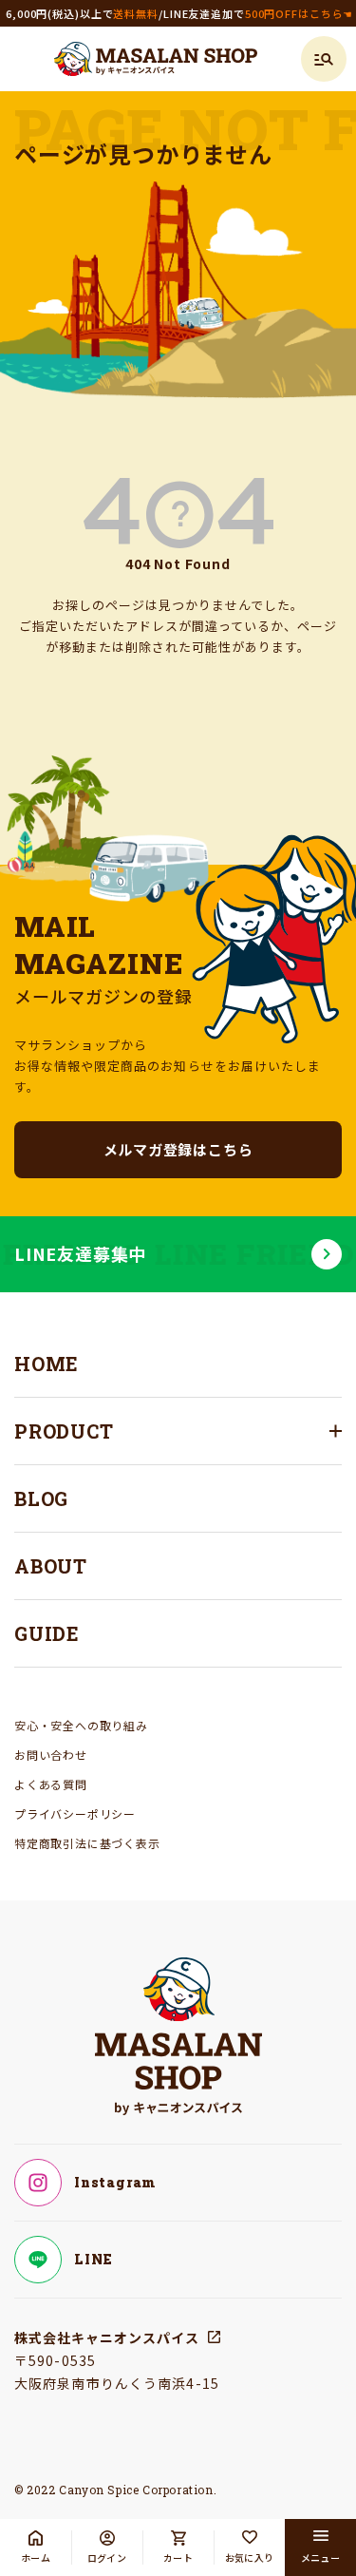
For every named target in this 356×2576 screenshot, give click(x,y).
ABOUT (51, 1566)
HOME (47, 1364)
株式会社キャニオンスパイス (107, 2337)
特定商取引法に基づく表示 (87, 1843)
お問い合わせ (51, 1755)
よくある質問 (51, 1784)
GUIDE (47, 1633)
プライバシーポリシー (75, 1813)
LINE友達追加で (258, 13)
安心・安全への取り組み (81, 1725)
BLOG (41, 1498)
